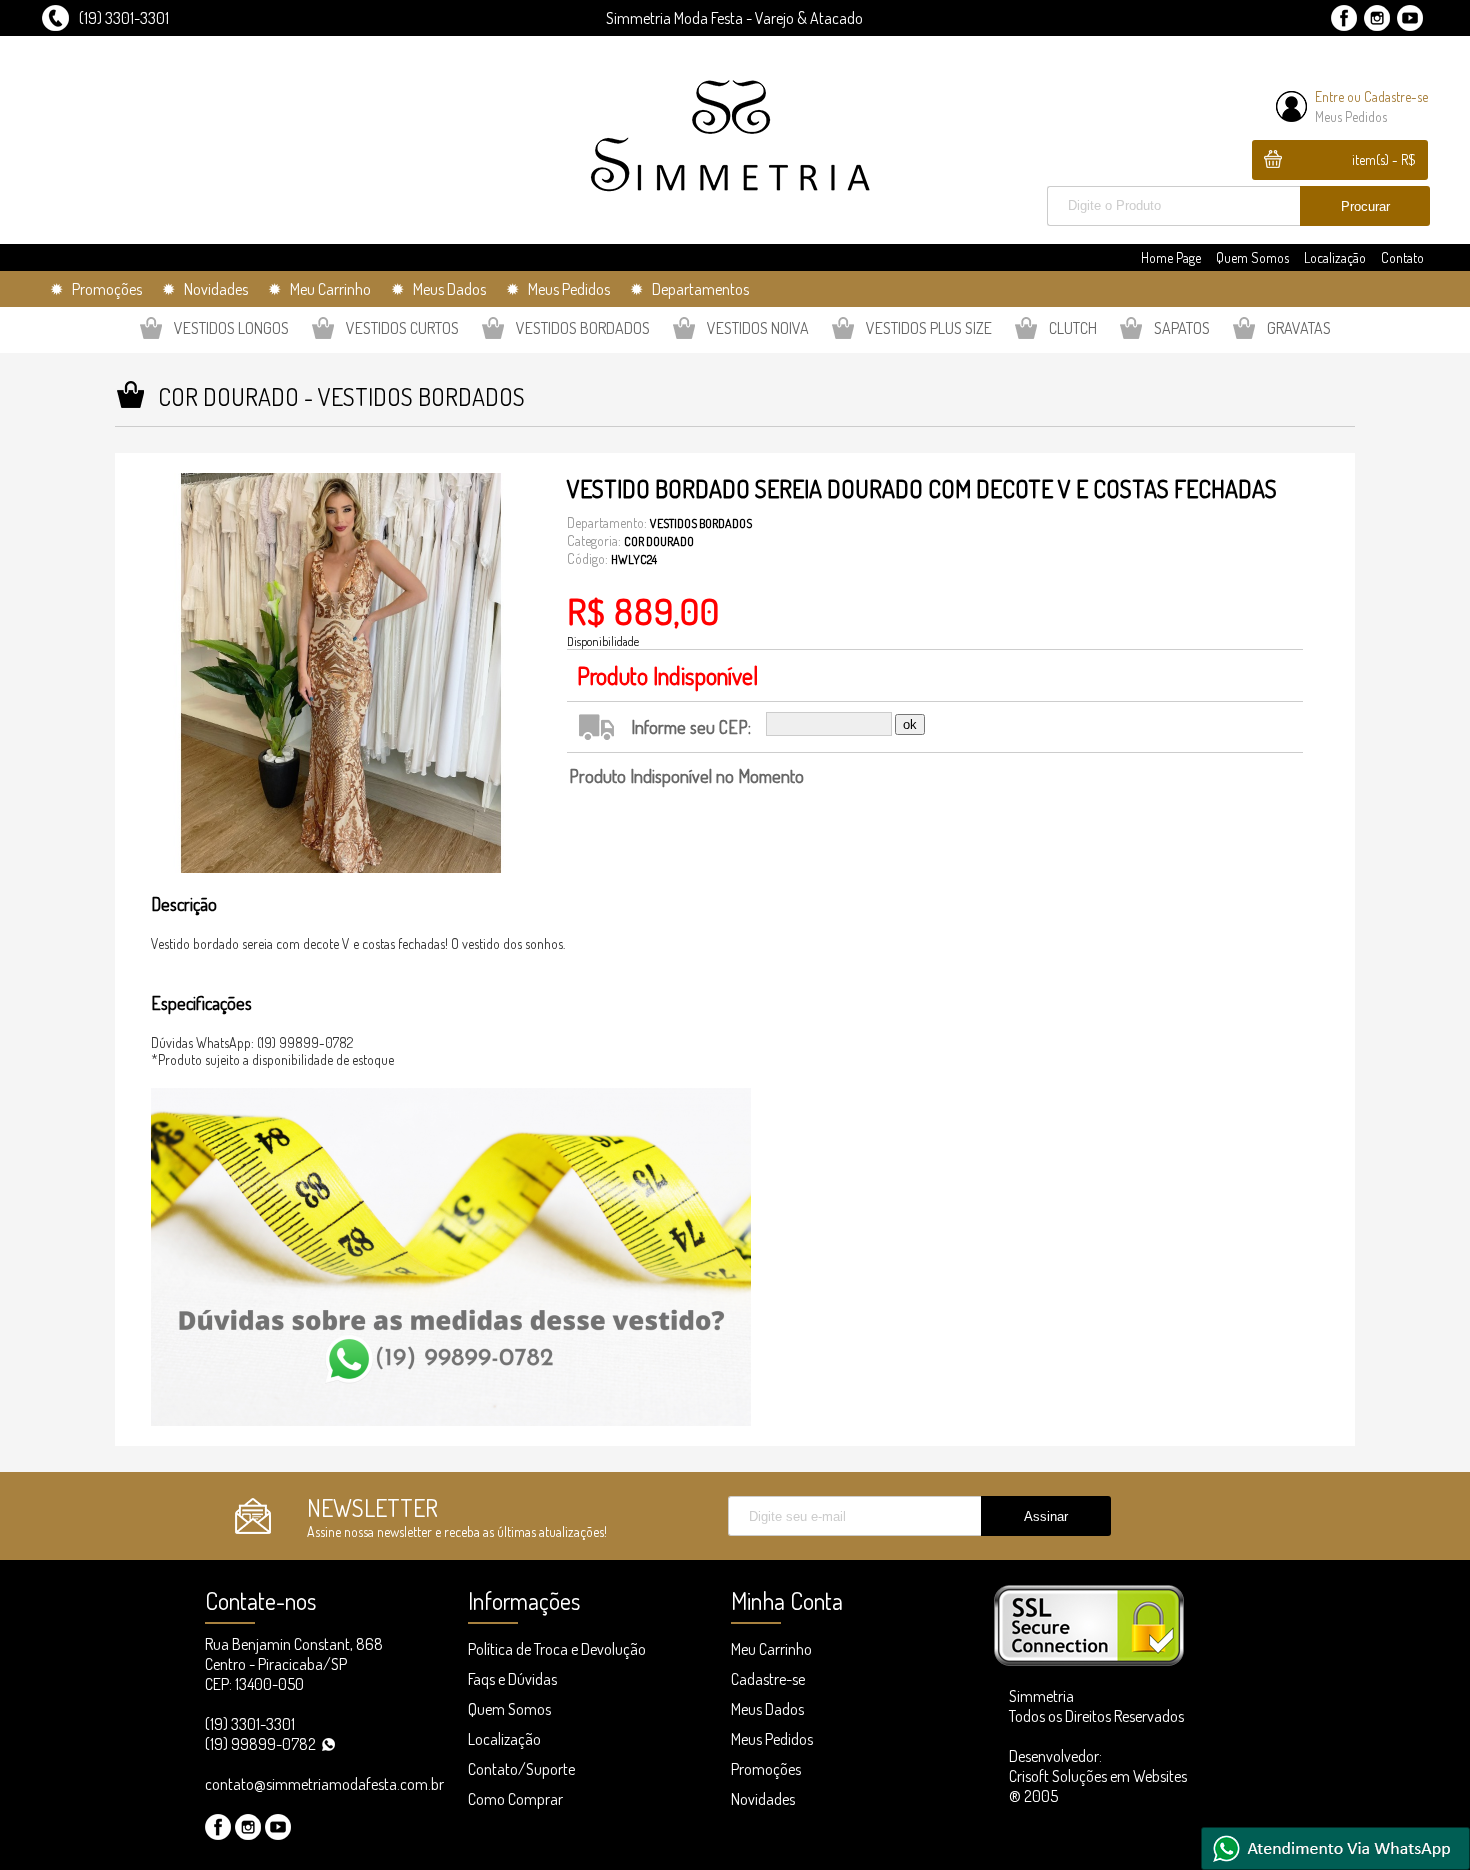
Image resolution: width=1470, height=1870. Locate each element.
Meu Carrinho (771, 1649)
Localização (1335, 257)
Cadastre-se (1396, 96)
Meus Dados (767, 1709)
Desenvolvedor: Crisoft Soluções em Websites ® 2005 (1098, 1776)
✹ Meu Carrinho (319, 289)
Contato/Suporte (521, 1769)
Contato (1402, 257)
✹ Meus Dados (438, 289)
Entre (1329, 96)
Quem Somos (1252, 257)
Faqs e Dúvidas (512, 1679)
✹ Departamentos (689, 289)
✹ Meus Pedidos (558, 289)
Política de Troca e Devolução (557, 1649)
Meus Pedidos (1351, 116)
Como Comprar (515, 1799)
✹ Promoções (96, 289)
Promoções (766, 1769)
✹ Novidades (205, 289)
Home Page (1171, 257)
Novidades (763, 1799)
